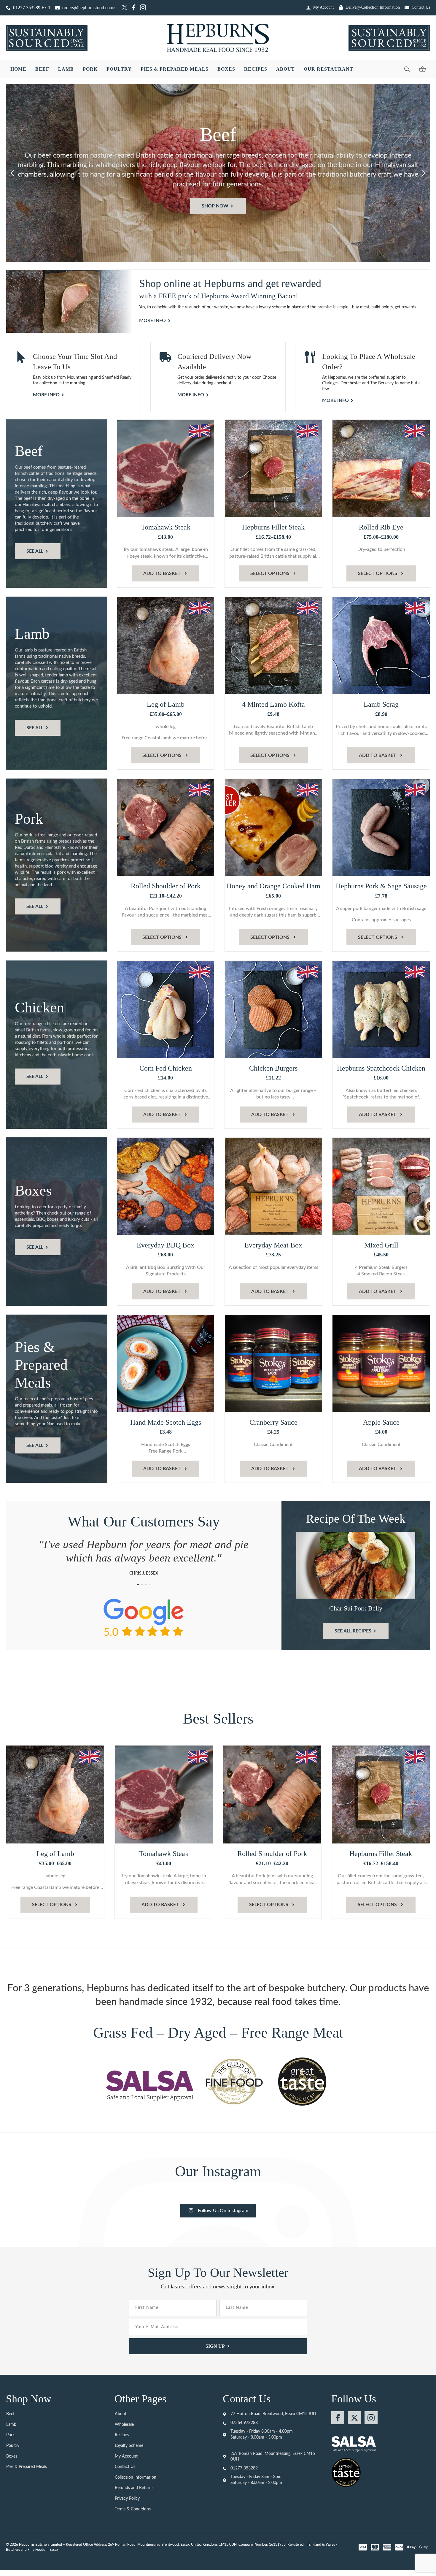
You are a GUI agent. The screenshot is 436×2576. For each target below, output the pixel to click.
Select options (270, 573)
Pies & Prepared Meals (175, 69)
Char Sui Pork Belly (356, 1608)
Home (18, 69)
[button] (12, 173)
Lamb (66, 69)
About (285, 69)
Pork (90, 69)
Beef (42, 69)
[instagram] (371, 2418)
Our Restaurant (328, 69)
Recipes (256, 69)
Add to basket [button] (162, 573)
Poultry (119, 69)
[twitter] (354, 2418)
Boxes (226, 69)
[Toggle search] (407, 69)
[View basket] (422, 69)
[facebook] (338, 2418)
